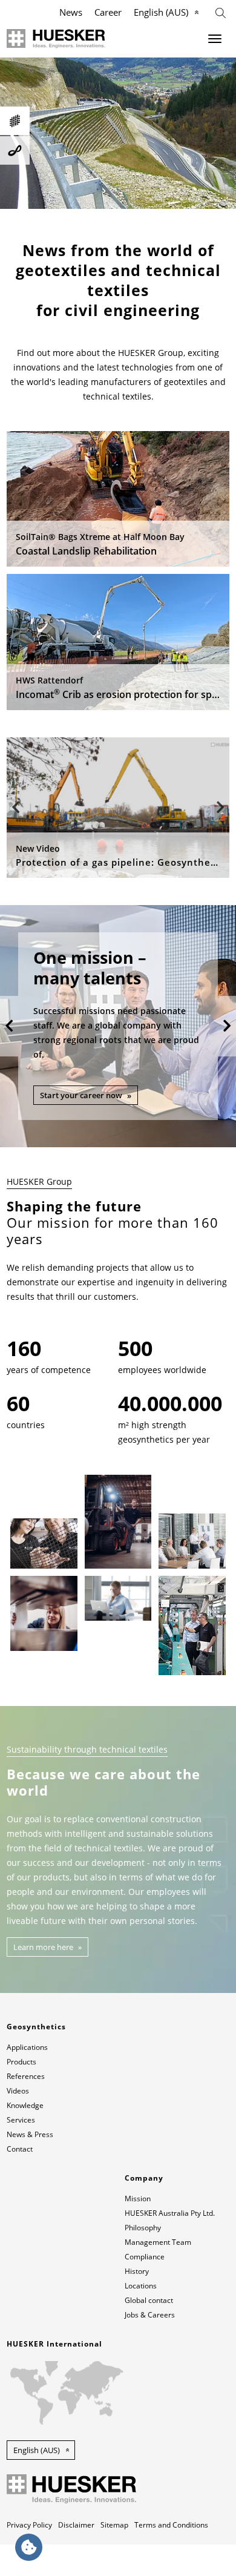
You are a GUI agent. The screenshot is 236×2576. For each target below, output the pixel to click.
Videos (18, 2091)
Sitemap (114, 2525)
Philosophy (143, 2228)
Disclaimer (76, 2525)
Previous (16, 808)
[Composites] (15, 150)
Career (108, 12)
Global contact (149, 2300)
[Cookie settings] (29, 2547)
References (26, 2076)
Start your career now (81, 1095)
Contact (20, 2149)
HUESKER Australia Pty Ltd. (170, 2213)
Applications (27, 2047)
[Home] (56, 39)
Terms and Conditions (171, 2525)
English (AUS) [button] (37, 2450)
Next (220, 808)
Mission (138, 2199)
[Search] (221, 12)
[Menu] (215, 39)
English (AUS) (161, 12)
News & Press (30, 2134)
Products (21, 2062)
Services (21, 2120)
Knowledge (25, 2105)
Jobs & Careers (150, 2315)
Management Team (158, 2242)
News (71, 12)
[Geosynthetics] (15, 121)
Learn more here (43, 1947)
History (137, 2271)
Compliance (145, 2257)
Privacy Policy (29, 2525)
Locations (141, 2286)
